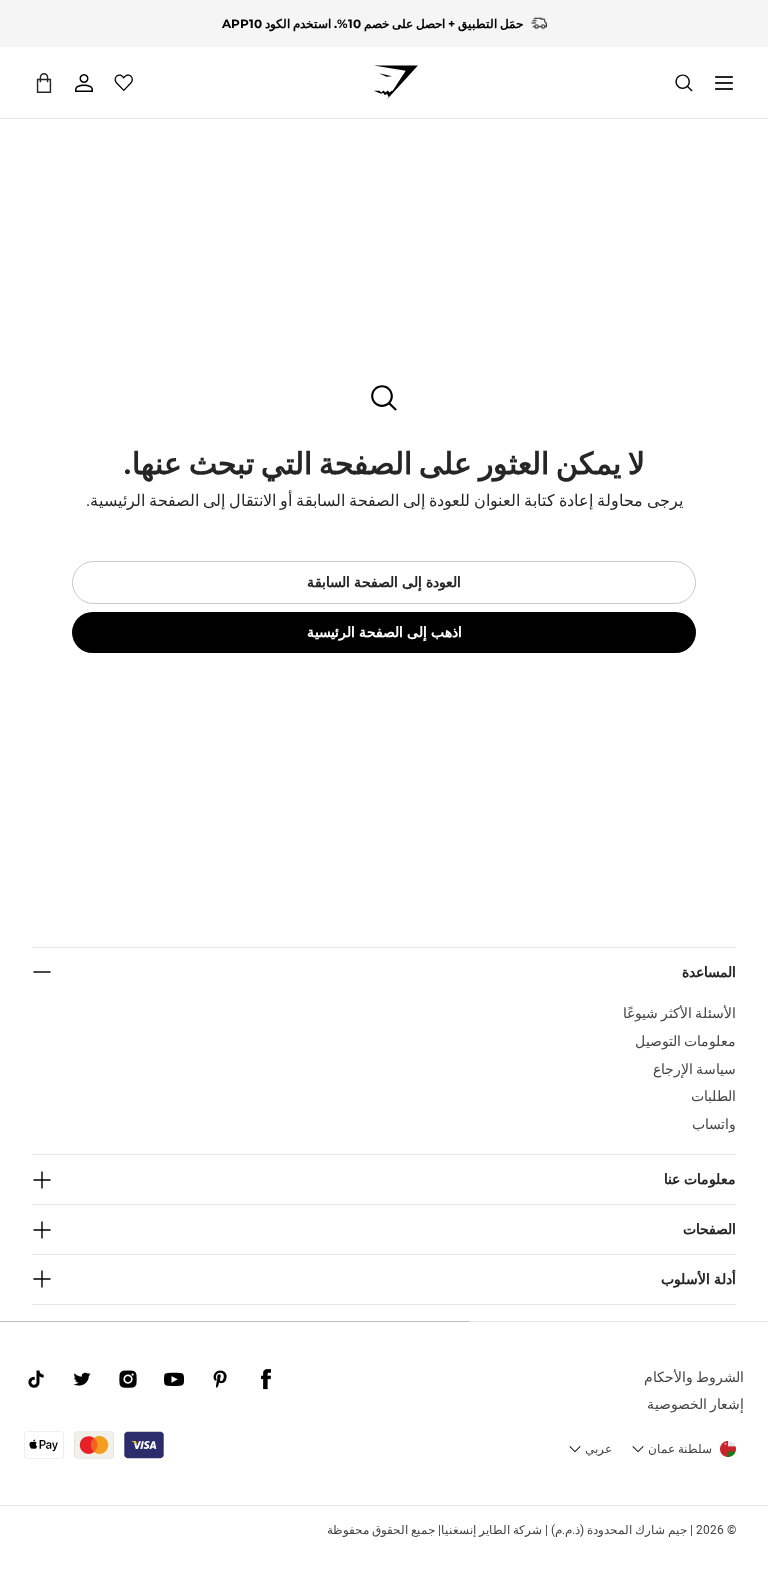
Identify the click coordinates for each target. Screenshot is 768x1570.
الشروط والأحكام (694, 1377)
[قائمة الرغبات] (124, 83)
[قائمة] (724, 83)
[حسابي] (84, 83)
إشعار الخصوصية (695, 1404)
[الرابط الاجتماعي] (266, 1380)
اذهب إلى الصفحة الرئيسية (384, 632)
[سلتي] (44, 82)
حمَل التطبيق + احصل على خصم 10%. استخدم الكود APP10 (372, 20)
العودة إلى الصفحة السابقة (384, 582)
